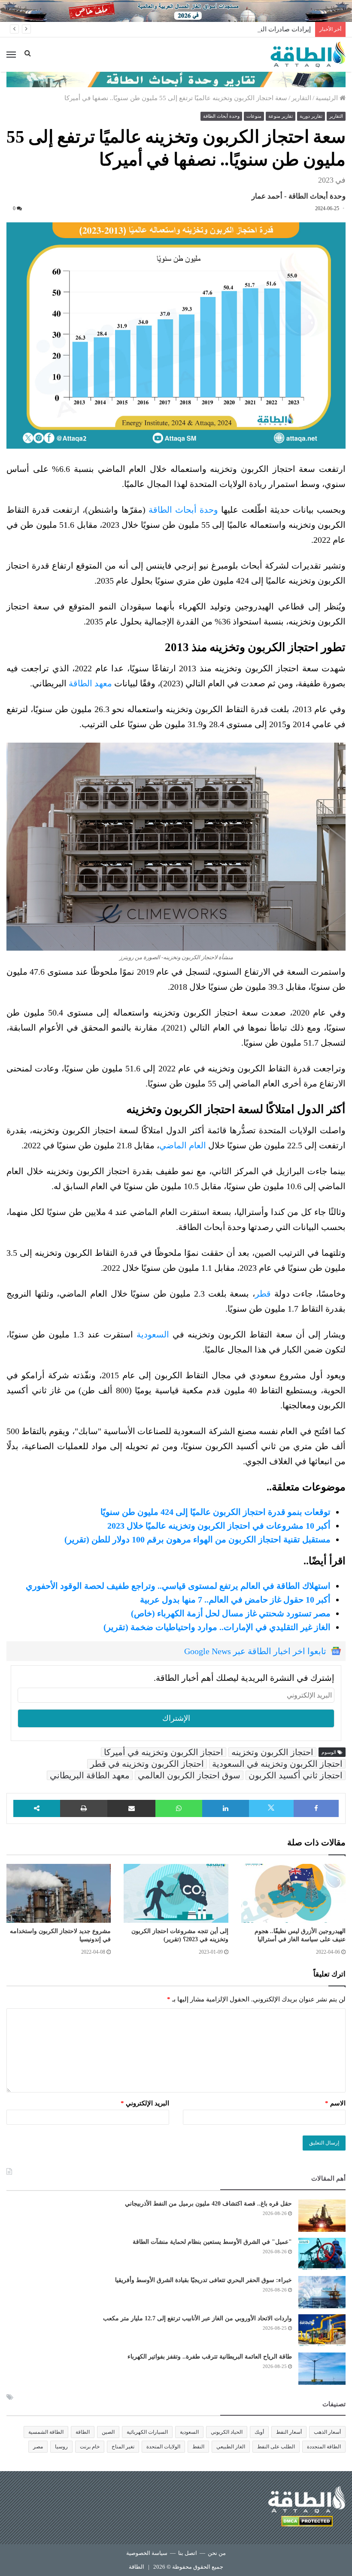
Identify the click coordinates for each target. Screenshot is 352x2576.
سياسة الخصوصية (147, 2553)
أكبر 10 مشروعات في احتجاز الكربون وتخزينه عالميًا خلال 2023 (219, 1526)
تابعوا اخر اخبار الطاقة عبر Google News (255, 1651)
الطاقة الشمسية (46, 2432)
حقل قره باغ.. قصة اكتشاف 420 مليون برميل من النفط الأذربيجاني (208, 2204)
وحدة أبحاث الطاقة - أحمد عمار (299, 196)
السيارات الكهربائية (147, 2432)
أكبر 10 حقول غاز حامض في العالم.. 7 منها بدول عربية (235, 1600)
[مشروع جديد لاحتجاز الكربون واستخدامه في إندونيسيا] (59, 1893)
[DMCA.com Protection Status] (307, 2522)
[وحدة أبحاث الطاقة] (176, 79)
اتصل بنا (188, 2553)
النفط (198, 2447)
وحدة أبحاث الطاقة (221, 116)
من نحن (217, 2553)
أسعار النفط (289, 2432)
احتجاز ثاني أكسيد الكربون (296, 1775)
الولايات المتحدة (163, 2447)
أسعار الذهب (327, 2432)
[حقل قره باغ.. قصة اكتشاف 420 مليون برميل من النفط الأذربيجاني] (322, 2216)
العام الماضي (183, 1145)
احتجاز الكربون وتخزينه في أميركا (164, 1752)
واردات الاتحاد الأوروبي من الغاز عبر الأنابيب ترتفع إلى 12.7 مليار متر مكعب (197, 2318)
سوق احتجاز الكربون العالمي (189, 1775)
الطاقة (83, 2432)
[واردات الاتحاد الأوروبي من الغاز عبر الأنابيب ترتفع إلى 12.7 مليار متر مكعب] (322, 2330)
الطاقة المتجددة (324, 2447)
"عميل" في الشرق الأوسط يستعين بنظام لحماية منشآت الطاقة (212, 2242)
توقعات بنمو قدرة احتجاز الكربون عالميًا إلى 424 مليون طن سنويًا (215, 1512)
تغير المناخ (123, 2447)
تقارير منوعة (281, 116)
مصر (38, 2447)
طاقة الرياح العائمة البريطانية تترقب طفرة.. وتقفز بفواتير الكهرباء (210, 2357)
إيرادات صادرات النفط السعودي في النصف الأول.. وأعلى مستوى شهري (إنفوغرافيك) (197, 29)
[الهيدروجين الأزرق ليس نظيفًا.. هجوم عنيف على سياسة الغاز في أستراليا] (293, 1893)
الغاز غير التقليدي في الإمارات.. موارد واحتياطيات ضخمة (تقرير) (217, 1627)
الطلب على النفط (276, 2447)
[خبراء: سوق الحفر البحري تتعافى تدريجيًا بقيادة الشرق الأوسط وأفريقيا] (322, 2292)
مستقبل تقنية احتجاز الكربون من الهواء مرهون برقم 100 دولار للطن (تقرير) (197, 1539)
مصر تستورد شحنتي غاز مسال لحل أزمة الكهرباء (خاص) (231, 1613)
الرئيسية (328, 98)
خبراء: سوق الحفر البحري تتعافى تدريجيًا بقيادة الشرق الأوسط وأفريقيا (203, 2280)
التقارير (301, 98)
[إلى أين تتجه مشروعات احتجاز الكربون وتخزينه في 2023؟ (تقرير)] (176, 1893)
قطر (263, 1294)
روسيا (61, 2447)
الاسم (335, 2103)
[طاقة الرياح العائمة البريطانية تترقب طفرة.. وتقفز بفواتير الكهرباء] (322, 2369)
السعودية (153, 1334)
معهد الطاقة (90, 683)
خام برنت (90, 2447)
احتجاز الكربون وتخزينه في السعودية (277, 1764)
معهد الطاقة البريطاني (90, 1775)
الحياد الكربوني (227, 2432)
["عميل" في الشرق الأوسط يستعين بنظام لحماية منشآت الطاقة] (322, 2254)
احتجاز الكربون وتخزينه (272, 1752)
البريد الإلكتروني (145, 2103)
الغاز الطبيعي (231, 2447)
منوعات (254, 116)
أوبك (259, 2432)
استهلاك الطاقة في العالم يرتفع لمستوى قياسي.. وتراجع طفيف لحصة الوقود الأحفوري (178, 1586)
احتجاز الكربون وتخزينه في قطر (147, 1764)
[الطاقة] (308, 55)
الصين (108, 2432)
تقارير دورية (311, 116)
